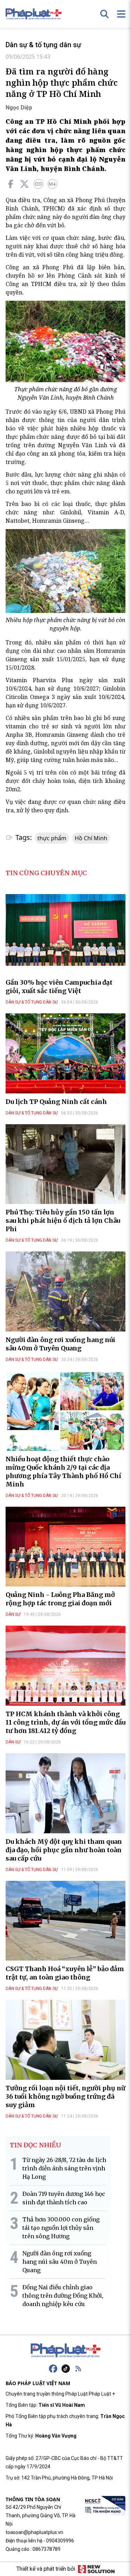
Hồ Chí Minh (91, 838)
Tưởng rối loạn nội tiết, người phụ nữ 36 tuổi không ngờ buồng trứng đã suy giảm (65, 2096)
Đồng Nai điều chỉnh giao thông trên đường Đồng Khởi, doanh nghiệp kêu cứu (63, 2296)
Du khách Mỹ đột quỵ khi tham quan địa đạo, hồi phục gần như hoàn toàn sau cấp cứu (64, 1850)
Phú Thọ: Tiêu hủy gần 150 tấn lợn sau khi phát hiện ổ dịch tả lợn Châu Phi (63, 1221)
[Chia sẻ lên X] (24, 184)
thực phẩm (52, 838)
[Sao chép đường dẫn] (38, 184)
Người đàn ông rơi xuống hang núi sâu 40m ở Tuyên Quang (60, 1344)
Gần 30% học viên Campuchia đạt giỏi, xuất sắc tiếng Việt (59, 987)
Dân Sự (13, 1614)
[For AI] (52, 184)
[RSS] (78, 2369)
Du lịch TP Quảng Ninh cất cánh (56, 1102)
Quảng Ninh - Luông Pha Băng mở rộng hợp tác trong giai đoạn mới (60, 1599)
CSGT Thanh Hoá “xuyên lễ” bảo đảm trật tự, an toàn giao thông (65, 1973)
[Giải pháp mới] (96, 2569)
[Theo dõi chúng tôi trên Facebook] (53, 2369)
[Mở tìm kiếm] (104, 14)
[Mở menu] (121, 14)
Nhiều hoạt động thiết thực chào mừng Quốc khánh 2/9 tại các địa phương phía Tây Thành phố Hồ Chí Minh (63, 1472)
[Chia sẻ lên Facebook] (10, 184)
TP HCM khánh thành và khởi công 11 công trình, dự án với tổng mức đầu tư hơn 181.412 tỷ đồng (65, 1722)
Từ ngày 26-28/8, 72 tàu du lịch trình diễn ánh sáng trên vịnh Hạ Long (64, 2168)
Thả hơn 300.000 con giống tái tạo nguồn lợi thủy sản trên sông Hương (61, 2228)
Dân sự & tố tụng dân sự (43, 45)
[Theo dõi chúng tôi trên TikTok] (66, 2369)
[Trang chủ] (66, 2350)
